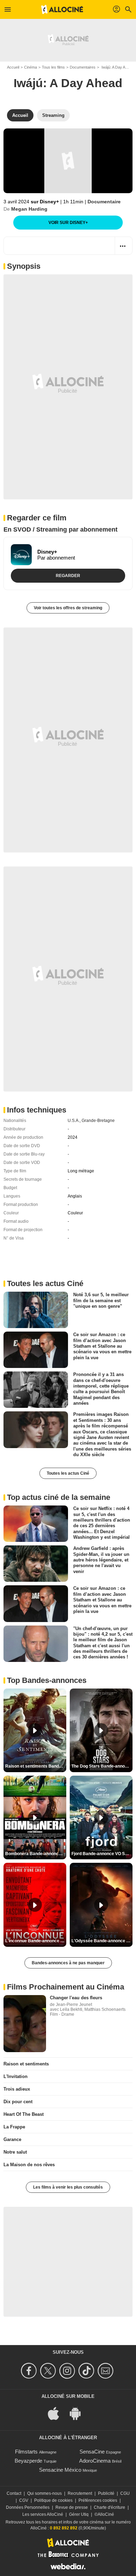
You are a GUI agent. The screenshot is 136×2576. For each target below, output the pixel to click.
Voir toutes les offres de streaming (68, 608)
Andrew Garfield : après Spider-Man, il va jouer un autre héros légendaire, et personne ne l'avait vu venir (101, 1560)
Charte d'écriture (109, 2507)
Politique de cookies (53, 2500)
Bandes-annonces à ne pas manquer (68, 1963)
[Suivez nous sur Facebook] (30, 2371)
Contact (14, 2493)
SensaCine (92, 2452)
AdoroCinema (95, 2461)
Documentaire (104, 202)
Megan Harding (29, 209)
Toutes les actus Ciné (68, 1473)
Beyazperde (28, 2461)
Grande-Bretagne (98, 1121)
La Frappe (14, 2127)
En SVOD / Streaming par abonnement (61, 529)
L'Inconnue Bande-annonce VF (35, 1941)
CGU (125, 2493)
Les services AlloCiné (43, 2514)
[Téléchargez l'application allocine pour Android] (79, 2413)
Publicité (106, 2493)
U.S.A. (74, 1121)
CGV (24, 2500)
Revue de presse (72, 2507)
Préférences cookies (98, 2500)
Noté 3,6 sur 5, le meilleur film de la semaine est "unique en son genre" (101, 1300)
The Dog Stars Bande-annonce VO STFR (102, 1766)
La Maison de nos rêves (29, 2165)
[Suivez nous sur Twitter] (49, 2371)
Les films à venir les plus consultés (68, 2187)
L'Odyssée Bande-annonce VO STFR (102, 1941)
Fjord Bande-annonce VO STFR (102, 1854)
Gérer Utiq (79, 2514)
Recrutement (80, 2493)
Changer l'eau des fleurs (76, 1998)
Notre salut (15, 2152)
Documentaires (83, 67)
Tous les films (53, 67)
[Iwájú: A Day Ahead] (68, 161)
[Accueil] (62, 9)
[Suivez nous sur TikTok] (87, 2371)
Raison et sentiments (26, 2064)
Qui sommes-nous (44, 2493)
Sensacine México (60, 2470)
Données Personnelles (28, 2507)
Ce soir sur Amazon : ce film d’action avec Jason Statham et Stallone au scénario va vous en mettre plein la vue (102, 1346)
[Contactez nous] (107, 2371)
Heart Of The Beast (24, 2114)
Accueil (13, 67)
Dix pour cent (18, 2102)
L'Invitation (16, 2076)
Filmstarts (26, 2452)
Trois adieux (17, 2089)
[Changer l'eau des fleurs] (25, 2024)
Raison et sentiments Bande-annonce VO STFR (36, 1766)
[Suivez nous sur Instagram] (68, 2371)
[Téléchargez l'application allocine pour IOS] (57, 2413)
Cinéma (31, 67)
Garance (12, 2139)
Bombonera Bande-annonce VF (36, 1854)
